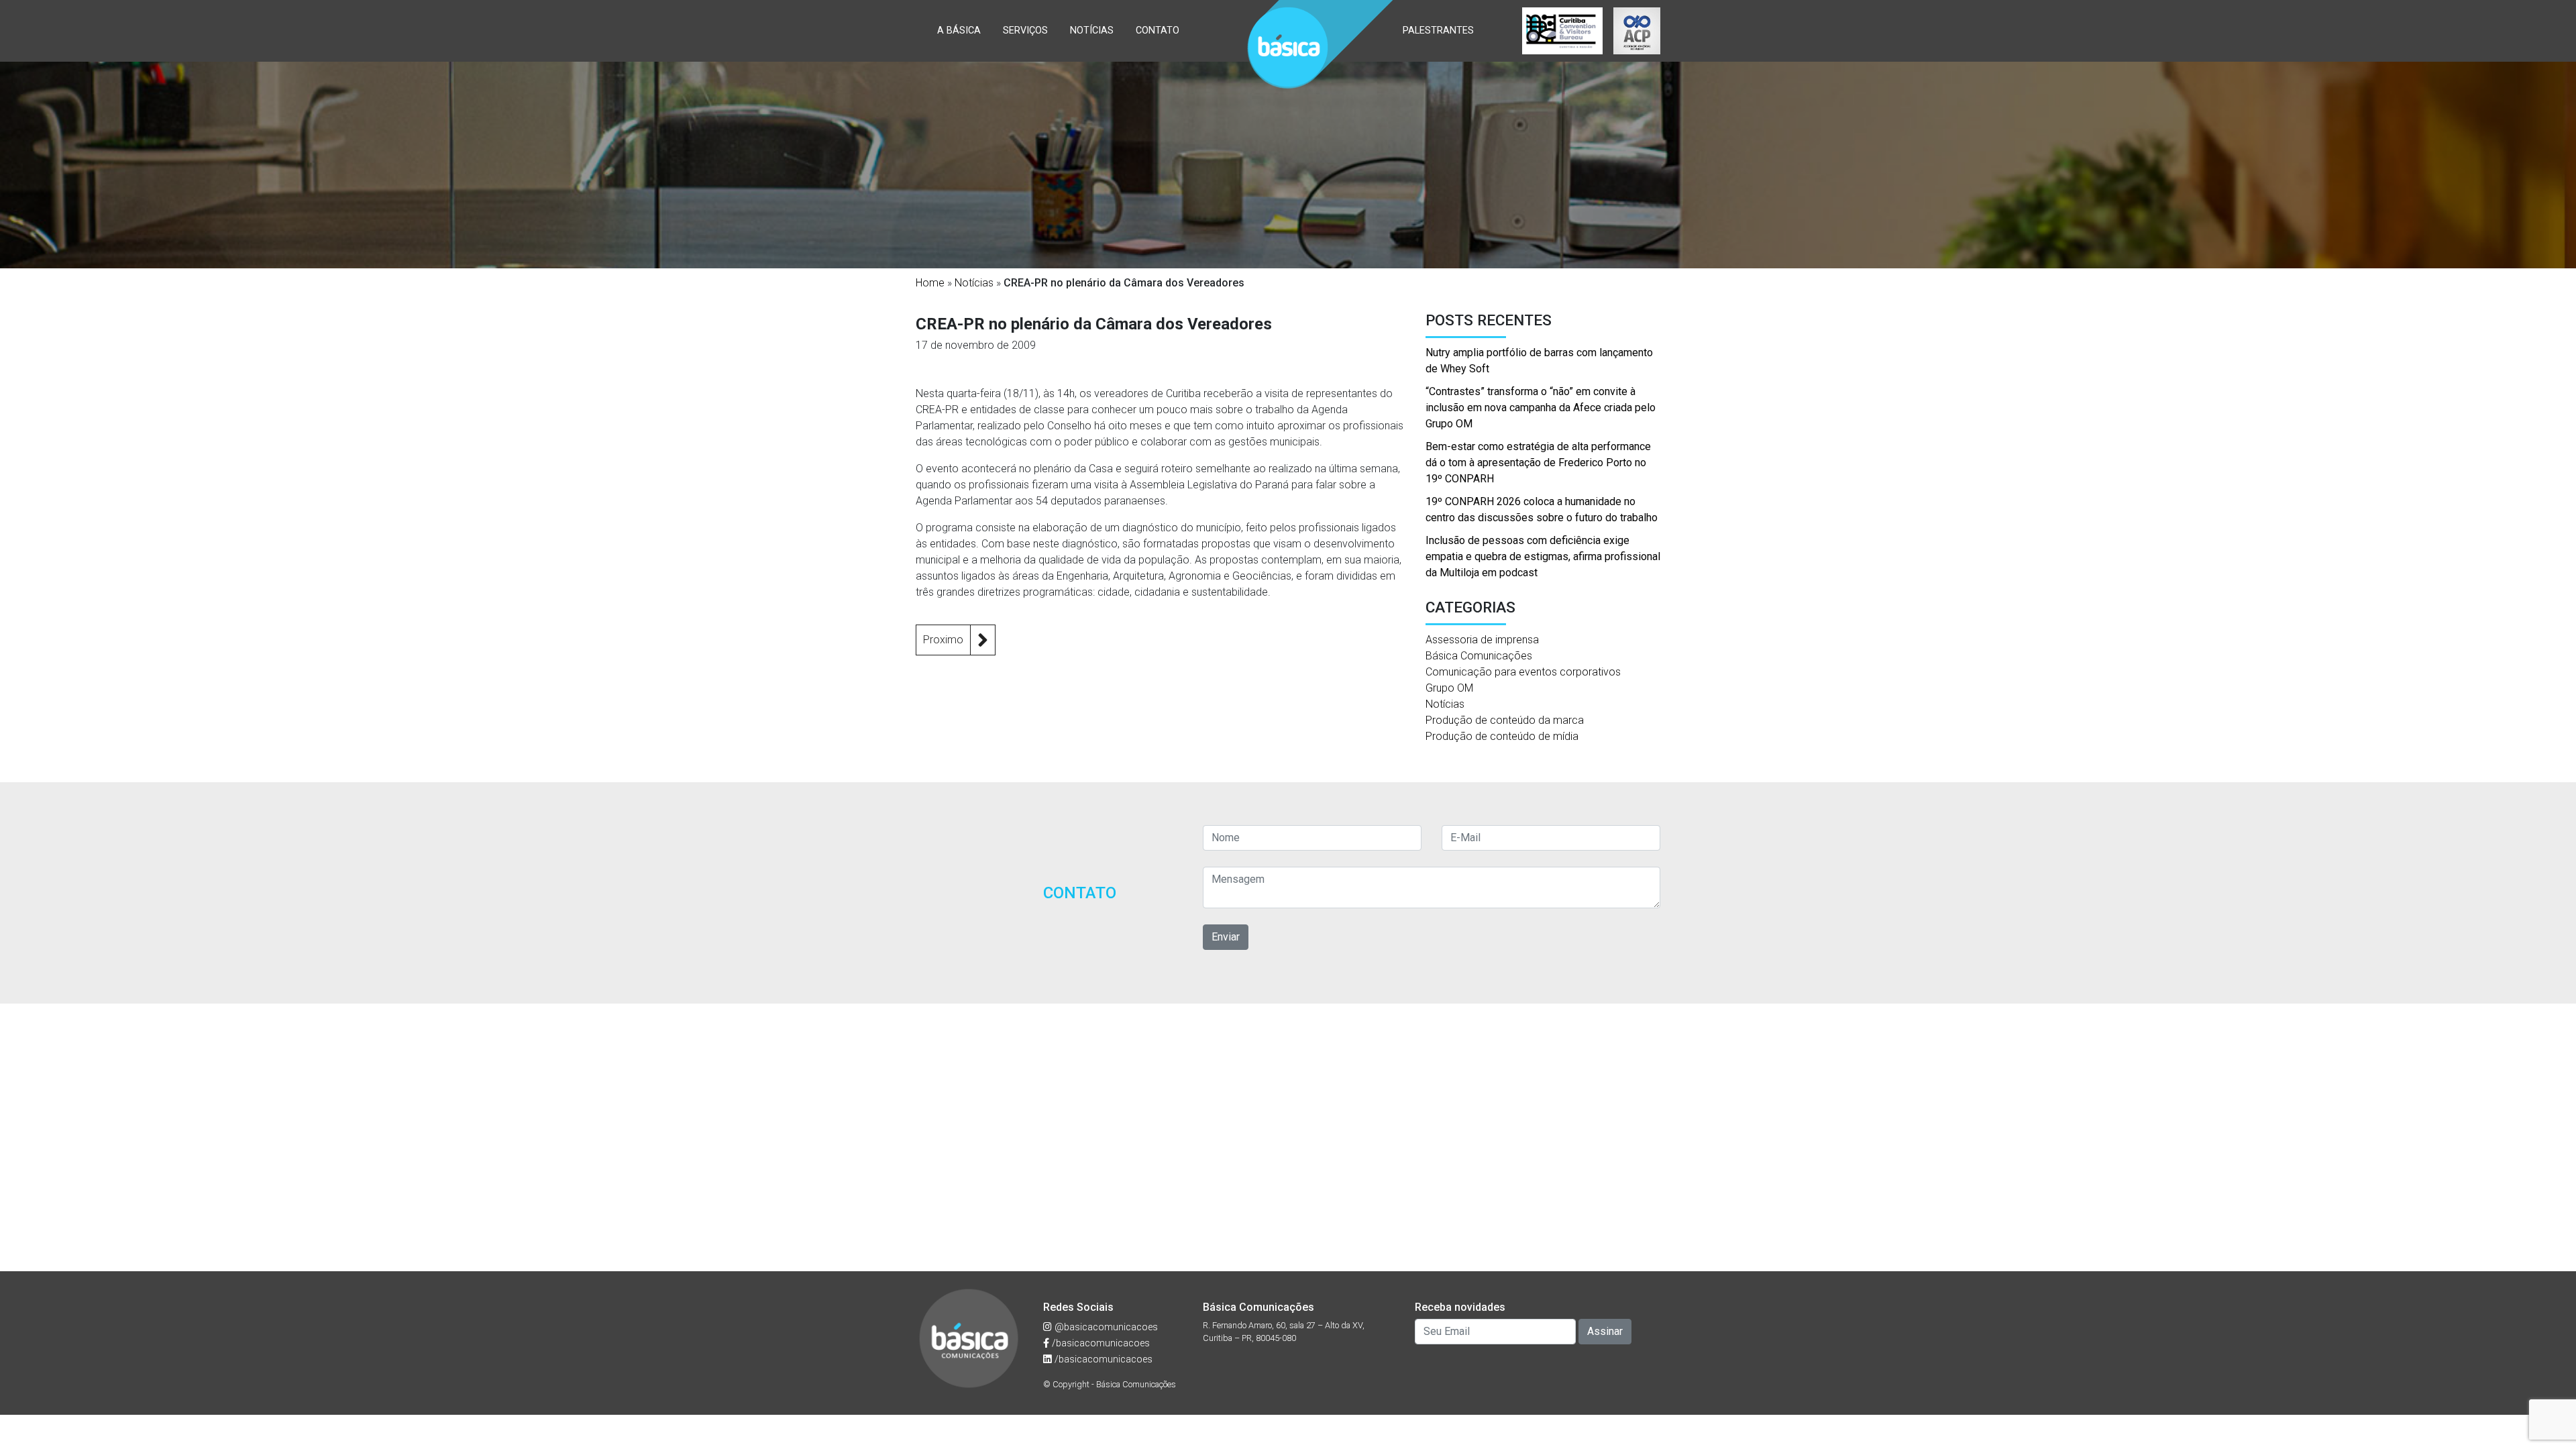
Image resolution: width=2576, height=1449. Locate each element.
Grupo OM (1449, 688)
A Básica (959, 31)
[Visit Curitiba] (1562, 31)
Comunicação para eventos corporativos (1523, 672)
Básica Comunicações (1479, 656)
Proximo (943, 640)
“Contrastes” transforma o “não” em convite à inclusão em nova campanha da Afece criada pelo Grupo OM (1541, 408)
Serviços (1025, 31)
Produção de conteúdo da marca (1505, 720)
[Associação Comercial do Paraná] (1637, 31)
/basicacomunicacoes (1099, 1343)
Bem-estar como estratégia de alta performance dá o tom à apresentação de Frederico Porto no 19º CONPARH (1538, 463)
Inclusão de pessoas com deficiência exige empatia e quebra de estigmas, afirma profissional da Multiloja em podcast (1543, 556)
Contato (1158, 31)
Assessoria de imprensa (1482, 640)
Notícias (1092, 31)
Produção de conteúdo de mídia (1502, 736)
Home (930, 283)
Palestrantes (1438, 31)
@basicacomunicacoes (1105, 1327)
